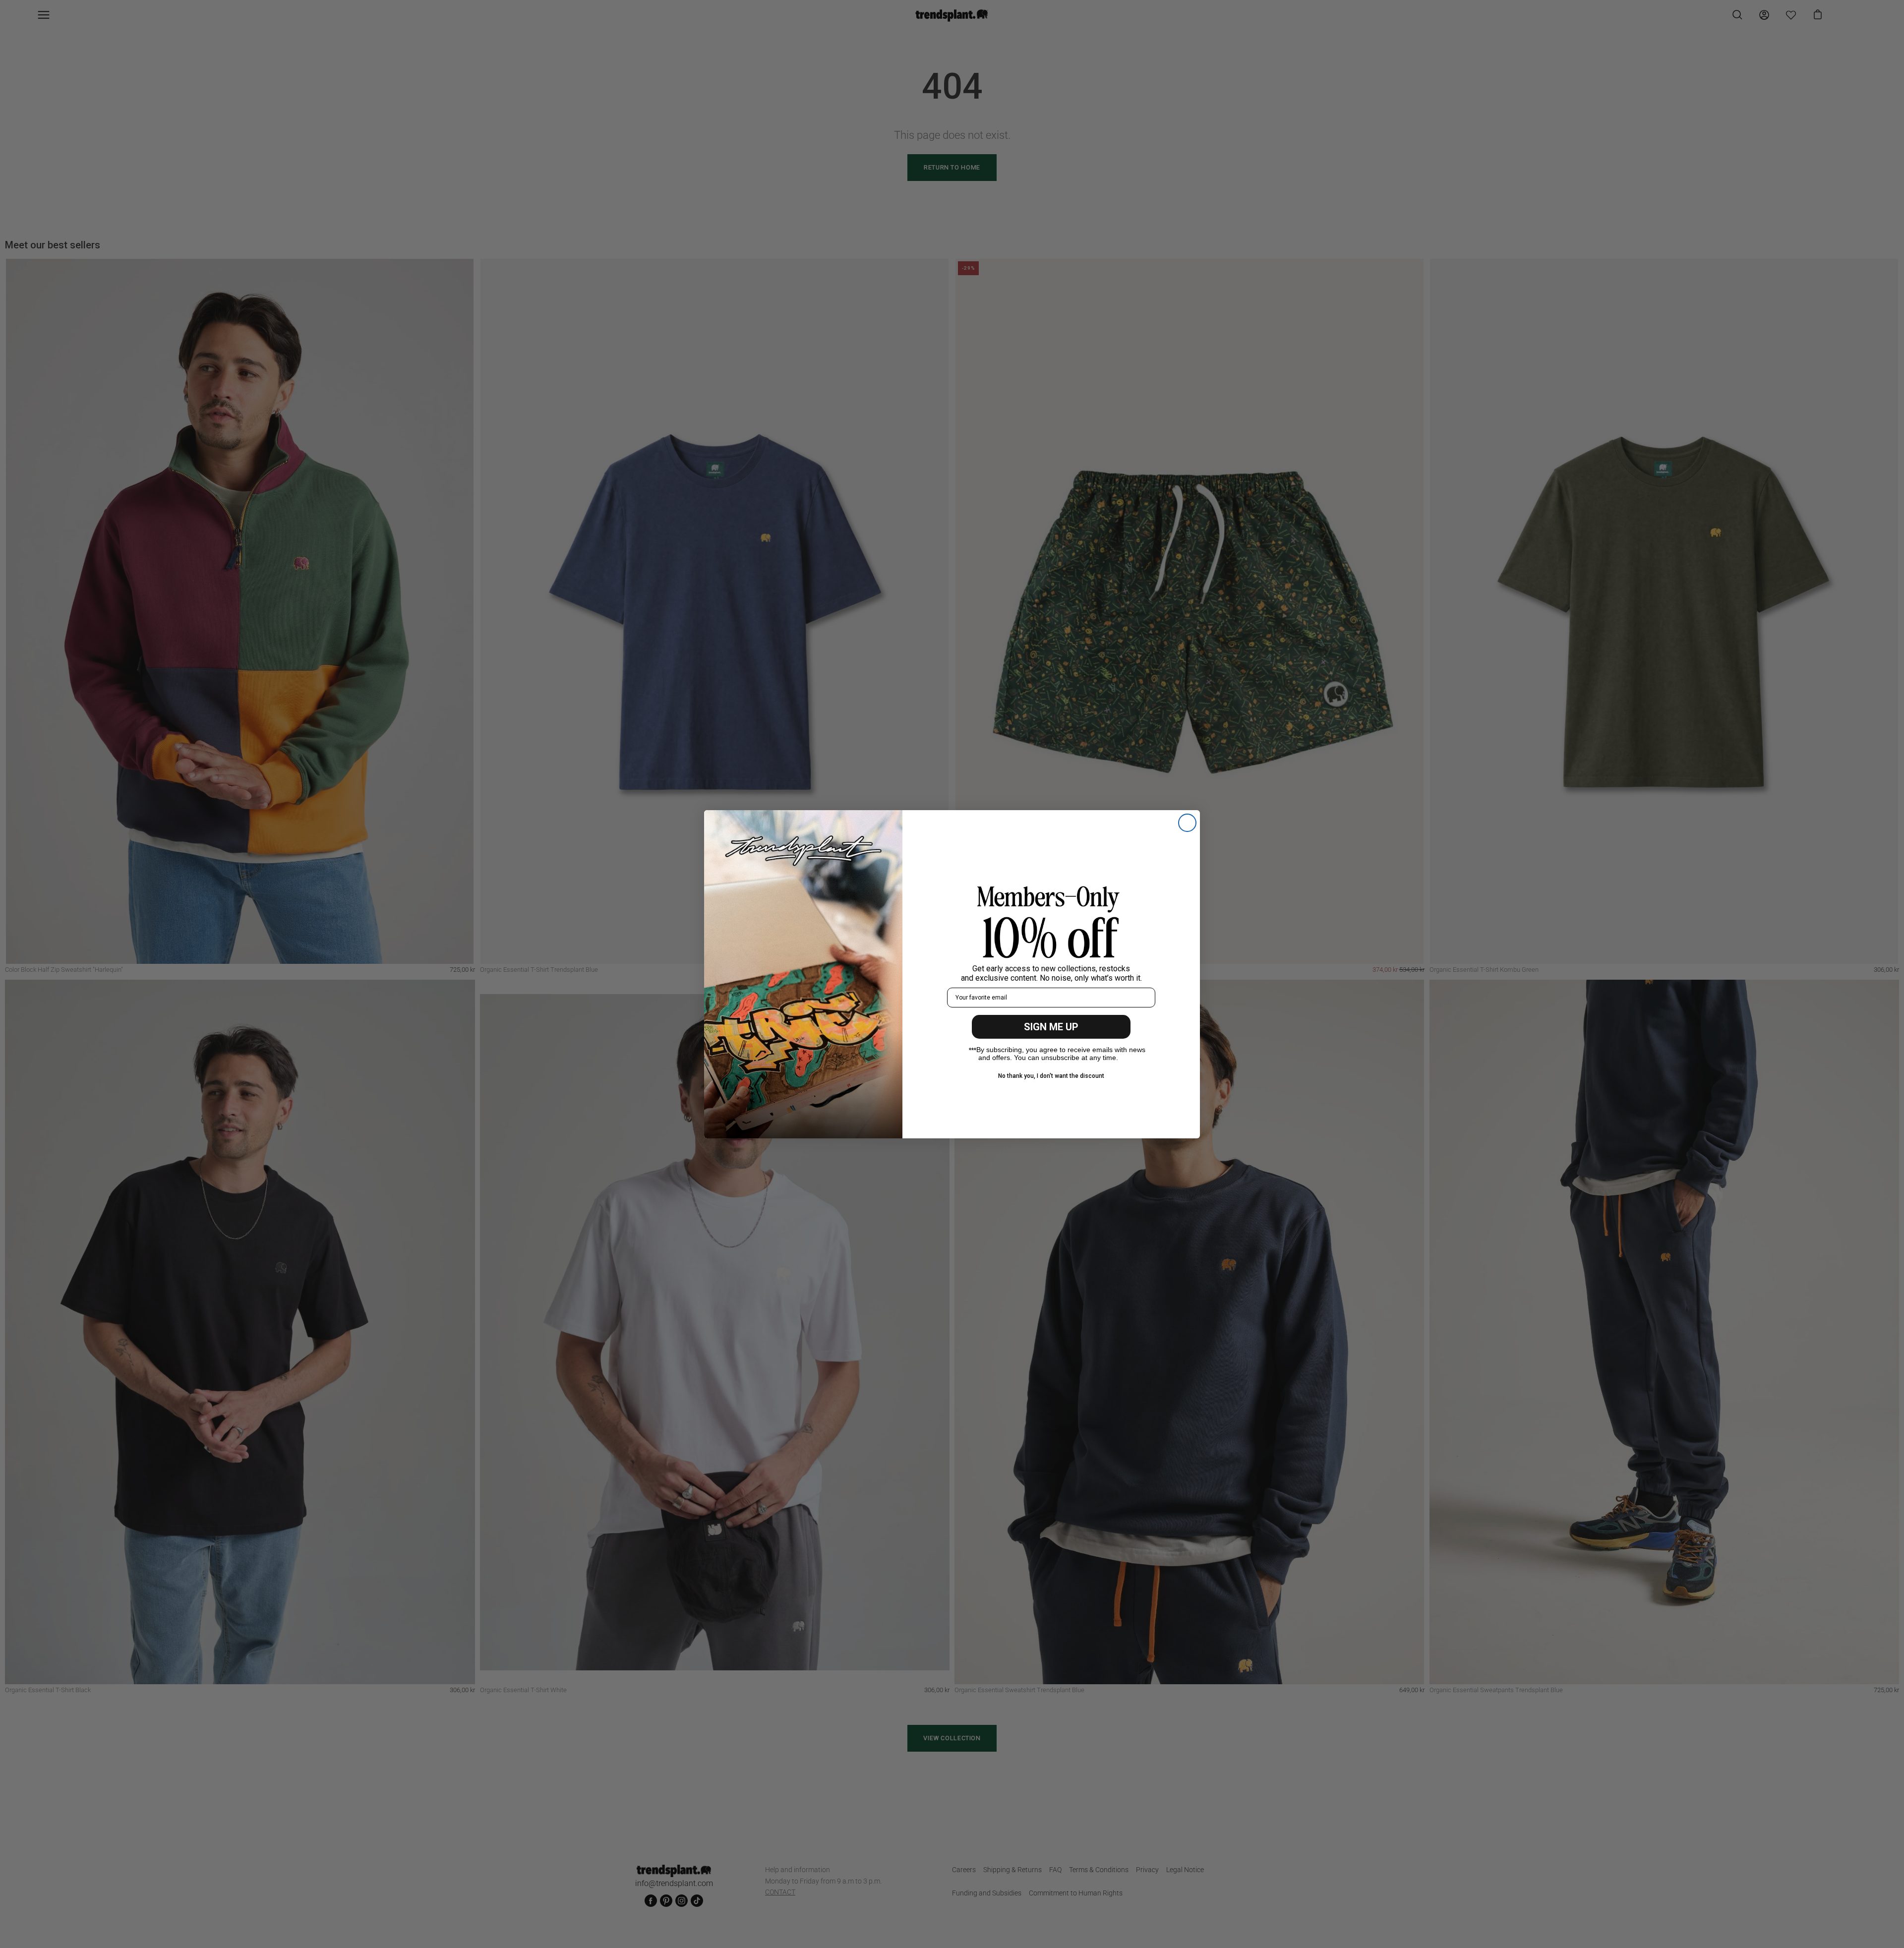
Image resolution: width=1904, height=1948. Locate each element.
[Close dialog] (1187, 823)
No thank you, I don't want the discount (1051, 1076)
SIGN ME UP (1051, 1027)
